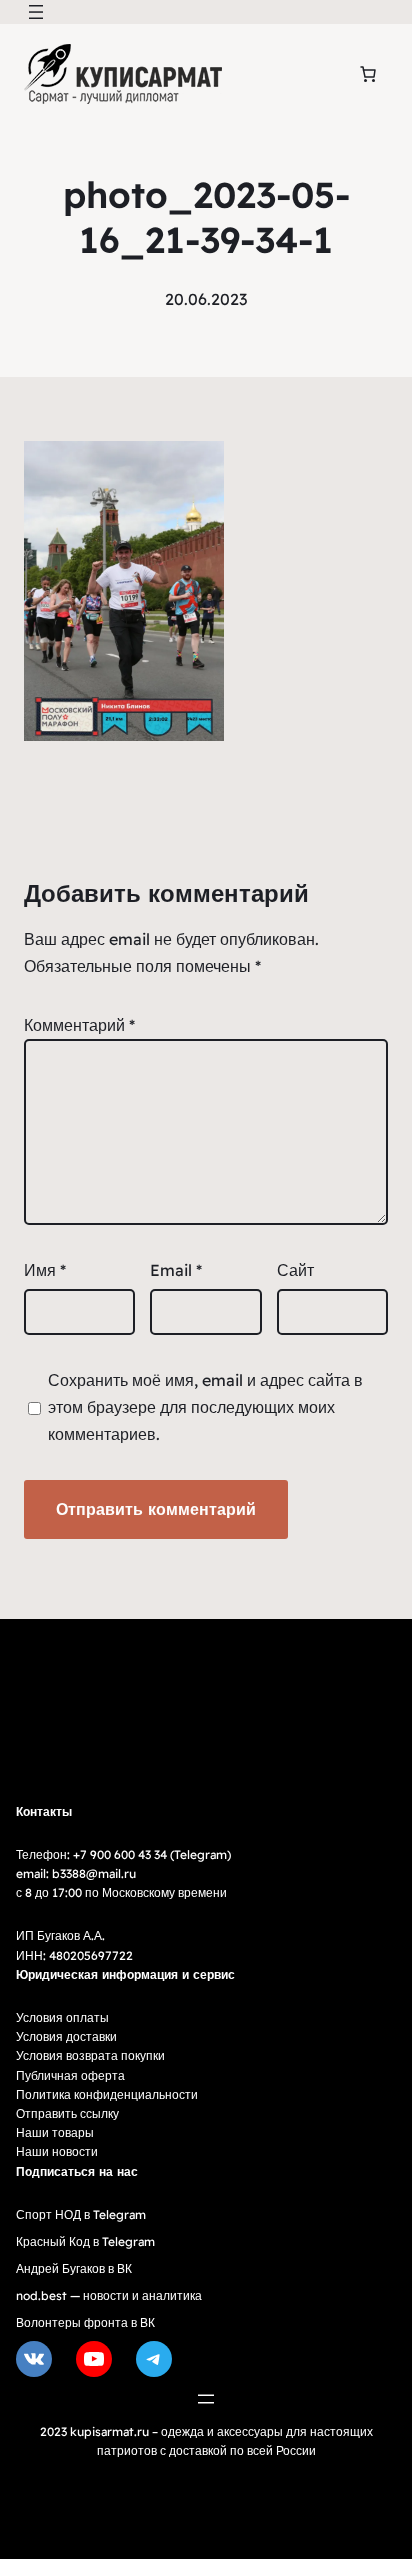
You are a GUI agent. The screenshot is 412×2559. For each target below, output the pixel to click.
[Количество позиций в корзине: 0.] (368, 74)
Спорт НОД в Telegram (81, 2214)
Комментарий (79, 1025)
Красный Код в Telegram (85, 2241)
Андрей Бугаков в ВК (74, 2268)
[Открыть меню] (36, 12)
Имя (45, 1270)
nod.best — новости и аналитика (109, 2295)
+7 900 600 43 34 (120, 1854)
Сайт (295, 1270)
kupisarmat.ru (109, 2431)
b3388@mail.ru (94, 1873)
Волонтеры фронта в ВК (85, 2322)
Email (176, 1270)
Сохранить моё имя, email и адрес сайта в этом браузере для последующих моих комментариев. (205, 1407)
